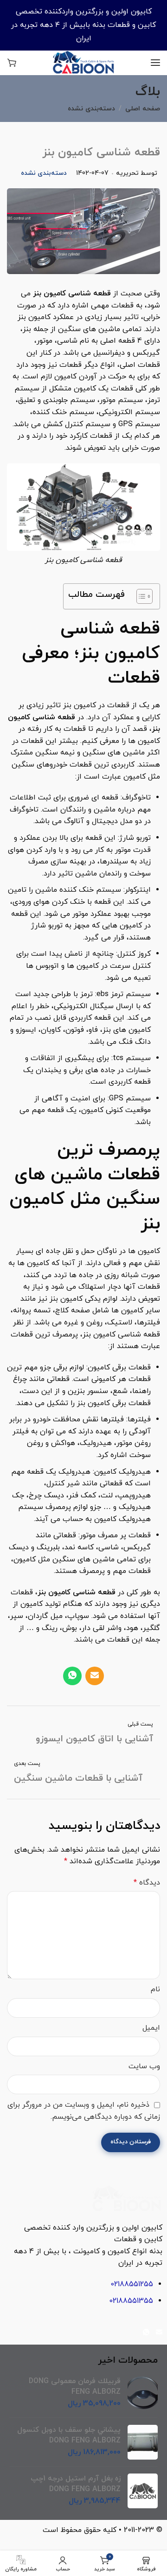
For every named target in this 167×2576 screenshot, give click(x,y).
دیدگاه (147, 1883)
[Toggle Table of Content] (140, 596)
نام (155, 1989)
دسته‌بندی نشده (91, 109)
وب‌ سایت (144, 2066)
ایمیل (151, 2028)
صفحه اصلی (143, 109)
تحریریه (127, 173)
